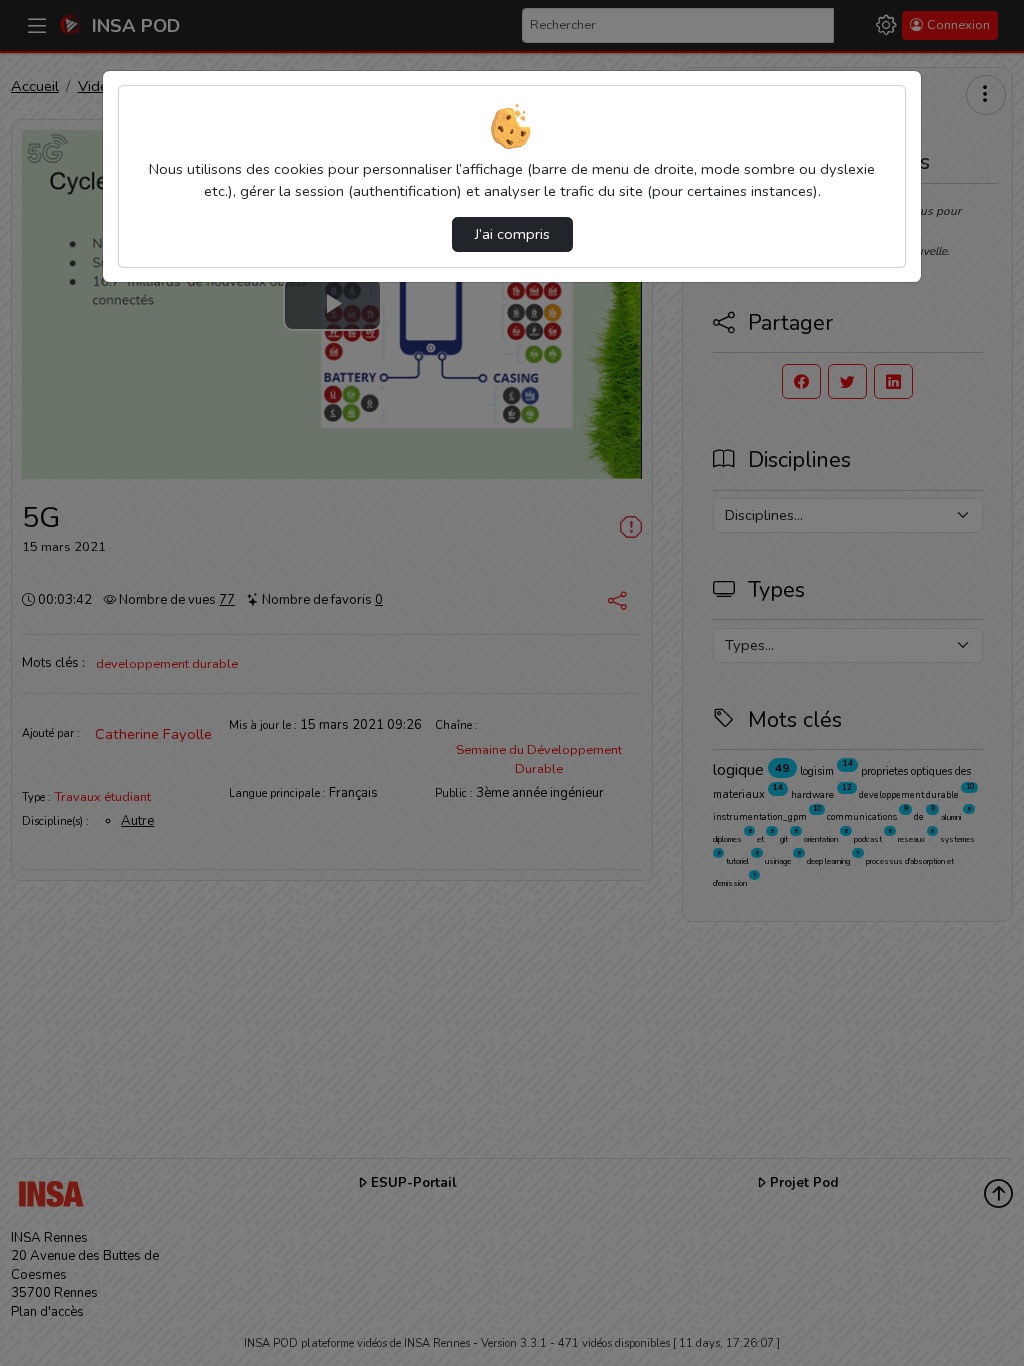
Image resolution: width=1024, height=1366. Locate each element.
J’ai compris (512, 234)
